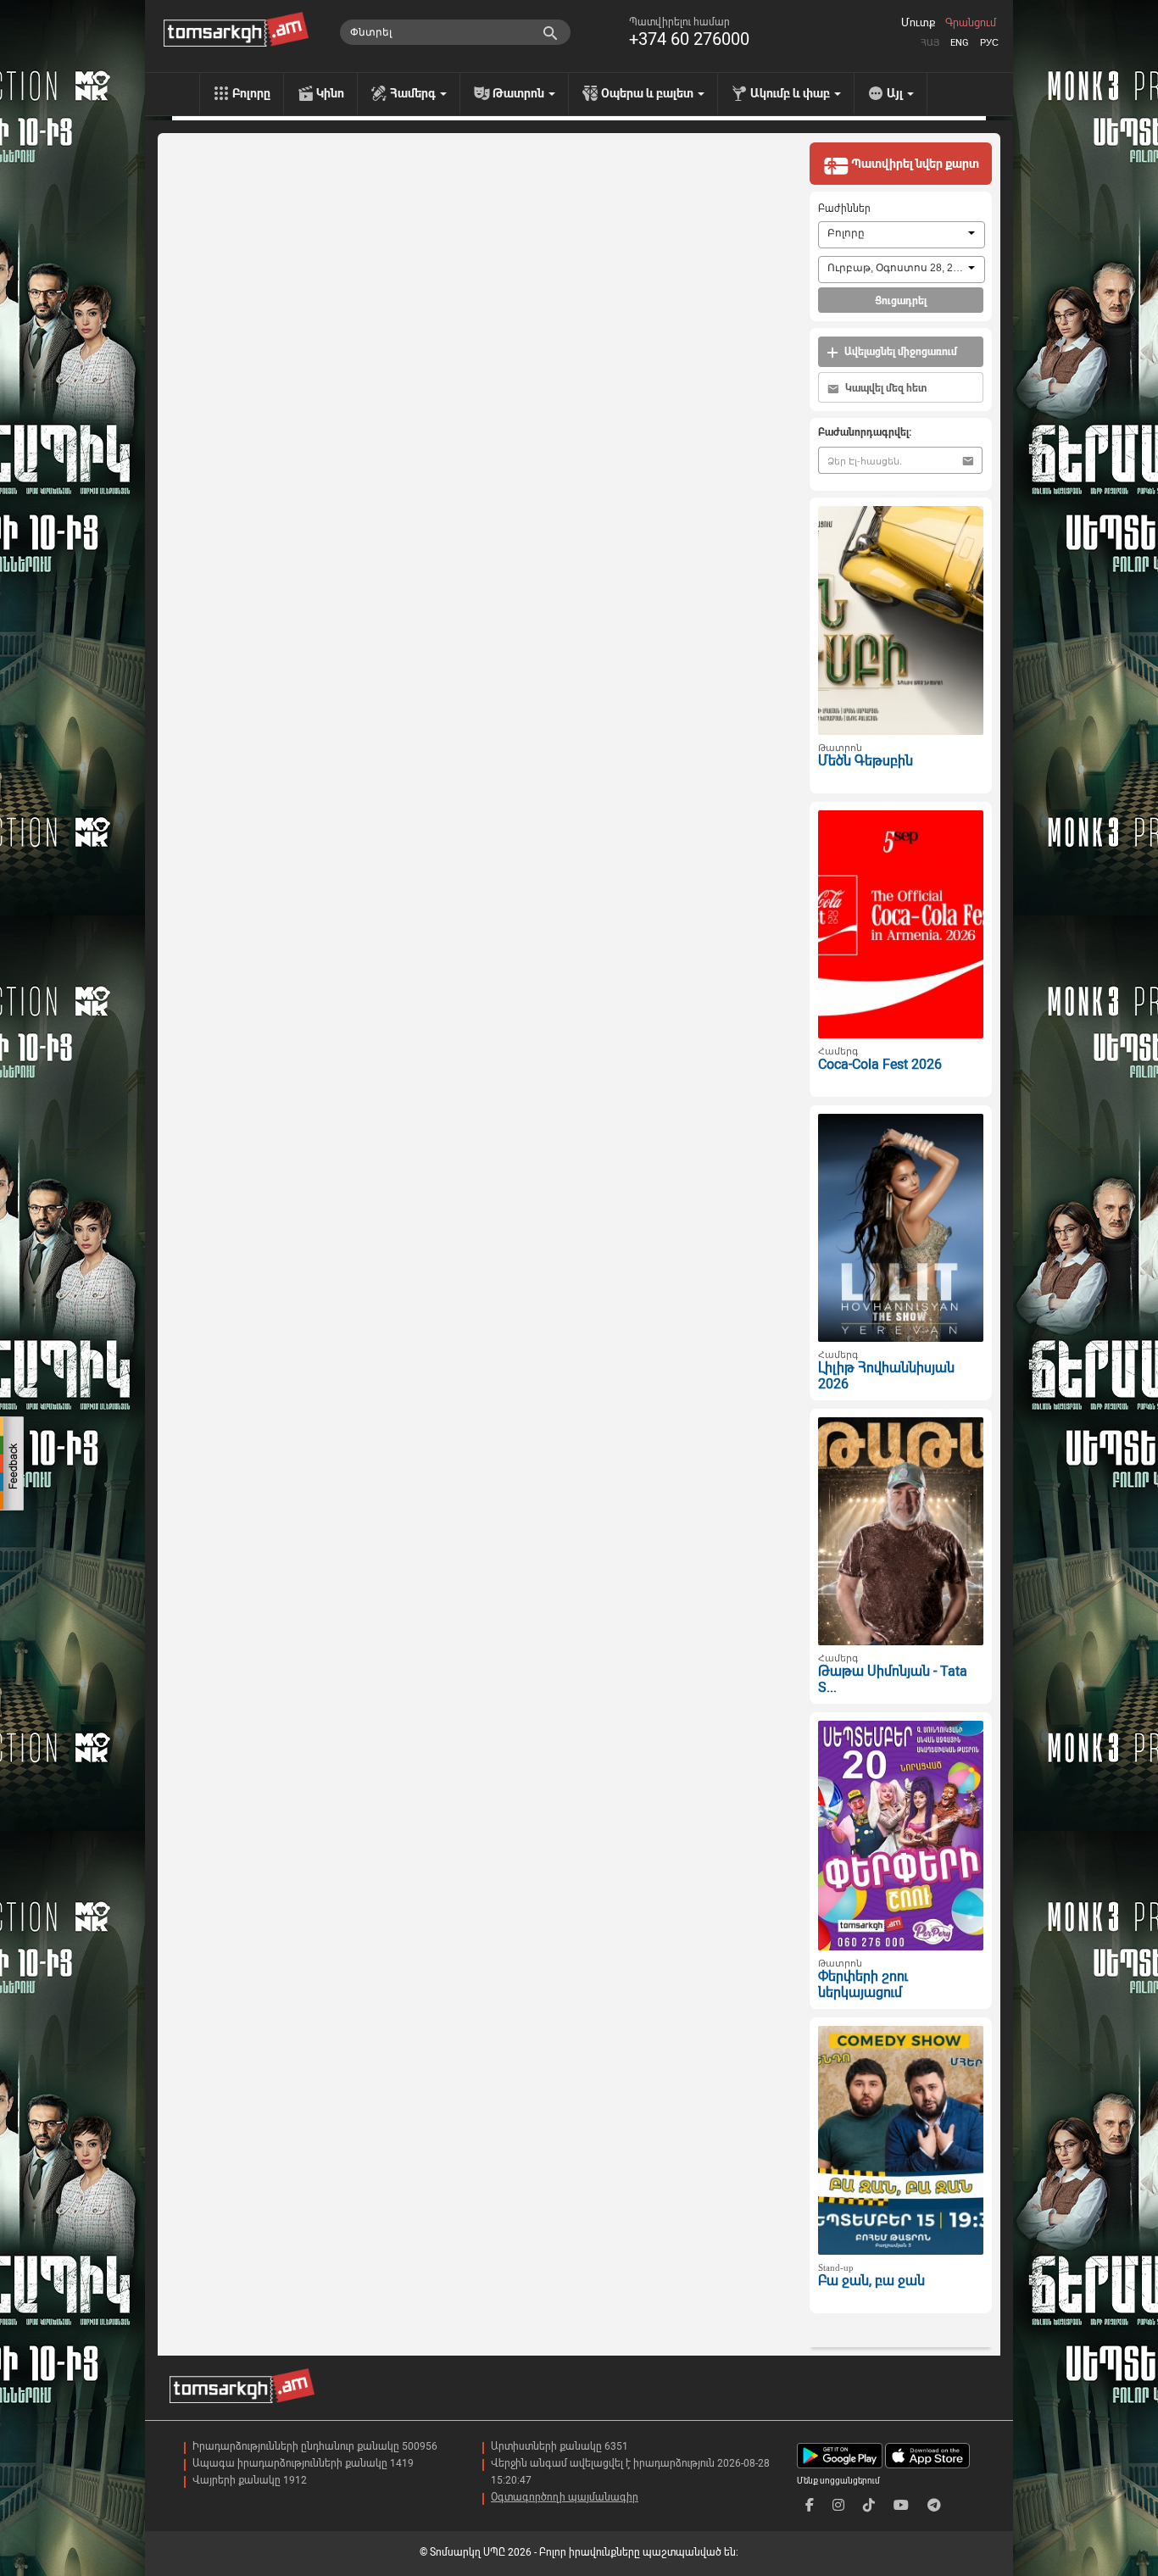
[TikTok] (869, 2505)
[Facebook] (810, 2505)
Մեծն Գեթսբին (866, 761)
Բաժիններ (844, 209)
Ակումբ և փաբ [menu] (791, 93)
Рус (989, 43)
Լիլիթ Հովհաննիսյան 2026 (886, 1376)
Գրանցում (971, 23)
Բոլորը (251, 93)
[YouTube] (901, 2505)
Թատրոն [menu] (520, 93)
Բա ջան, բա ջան (871, 2281)
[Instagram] (838, 2505)
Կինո (330, 93)
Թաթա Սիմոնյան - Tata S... (893, 1679)
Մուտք (918, 23)
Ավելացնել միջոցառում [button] (899, 352)
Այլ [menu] (896, 93)
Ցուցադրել (901, 301)
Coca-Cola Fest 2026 (880, 1064)
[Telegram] (934, 2505)
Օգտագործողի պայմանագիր (565, 2497)
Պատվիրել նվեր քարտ (914, 164)
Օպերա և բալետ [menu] (649, 93)
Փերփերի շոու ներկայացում (863, 1984)
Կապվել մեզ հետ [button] (885, 388)
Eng (960, 43)
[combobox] (902, 235)
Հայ (930, 43)
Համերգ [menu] (414, 93)
